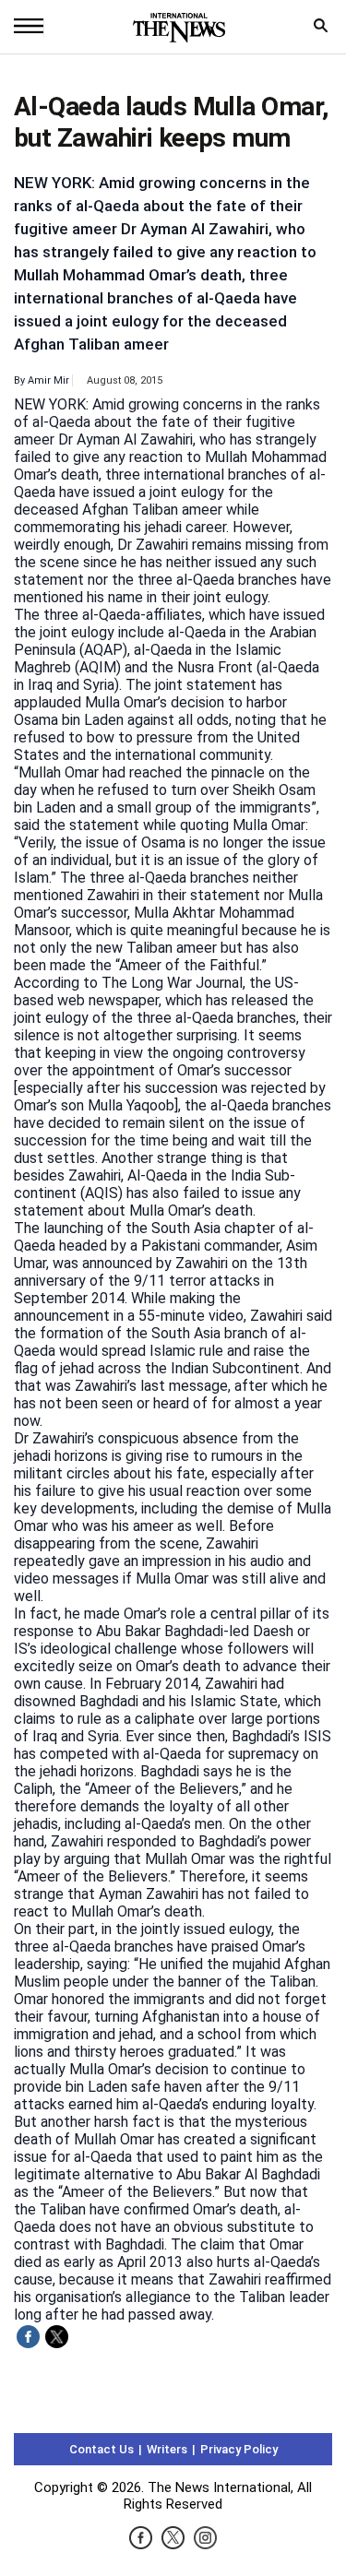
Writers (167, 2449)
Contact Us (101, 2449)
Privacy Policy (239, 2449)
